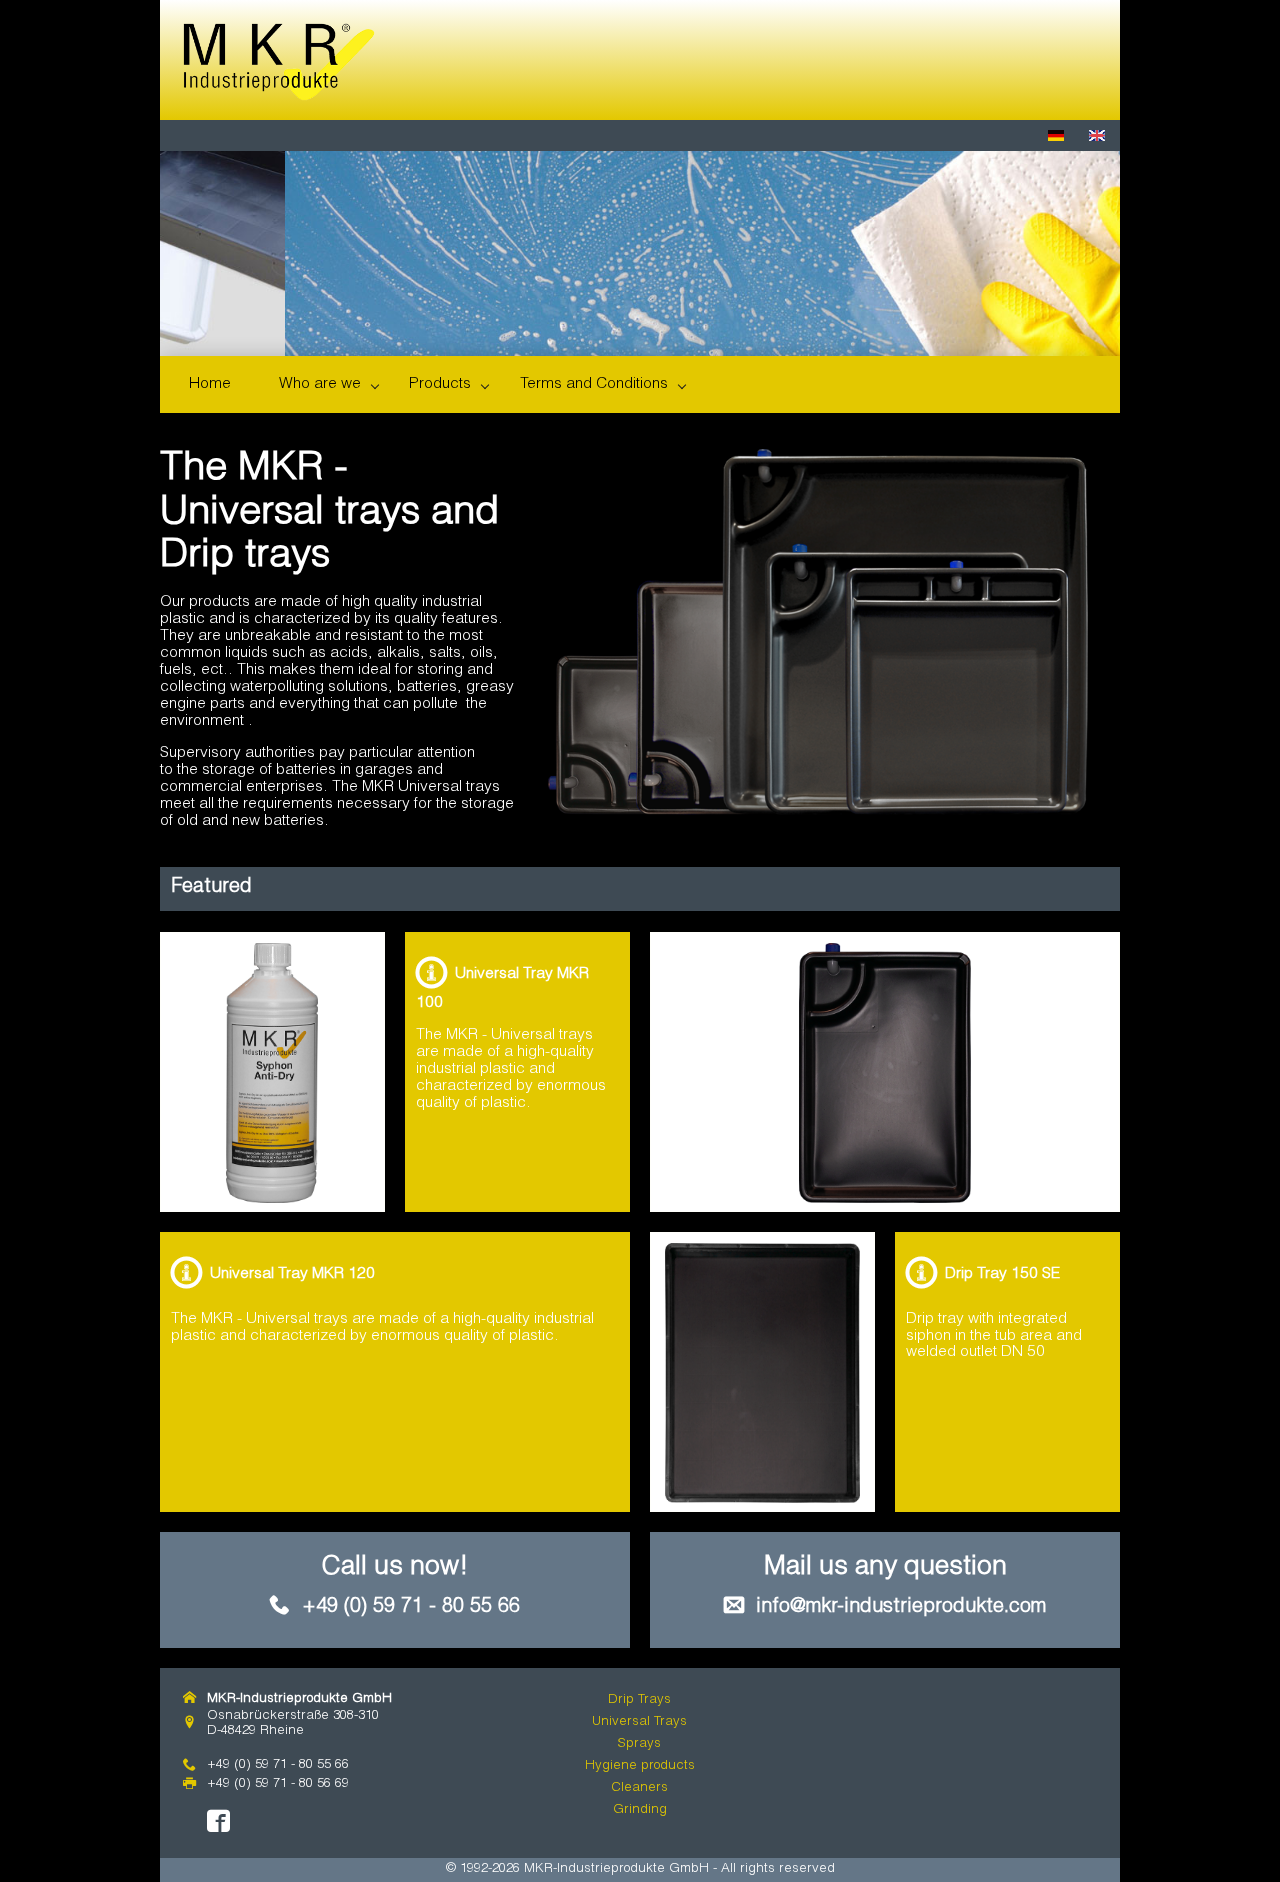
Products (440, 384)
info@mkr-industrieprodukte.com (901, 1608)
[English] (1099, 136)
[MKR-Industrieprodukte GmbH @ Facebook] (218, 1822)
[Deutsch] (1058, 136)
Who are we (320, 384)
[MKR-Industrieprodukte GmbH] (279, 62)
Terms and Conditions (594, 384)
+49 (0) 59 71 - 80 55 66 (411, 1608)
